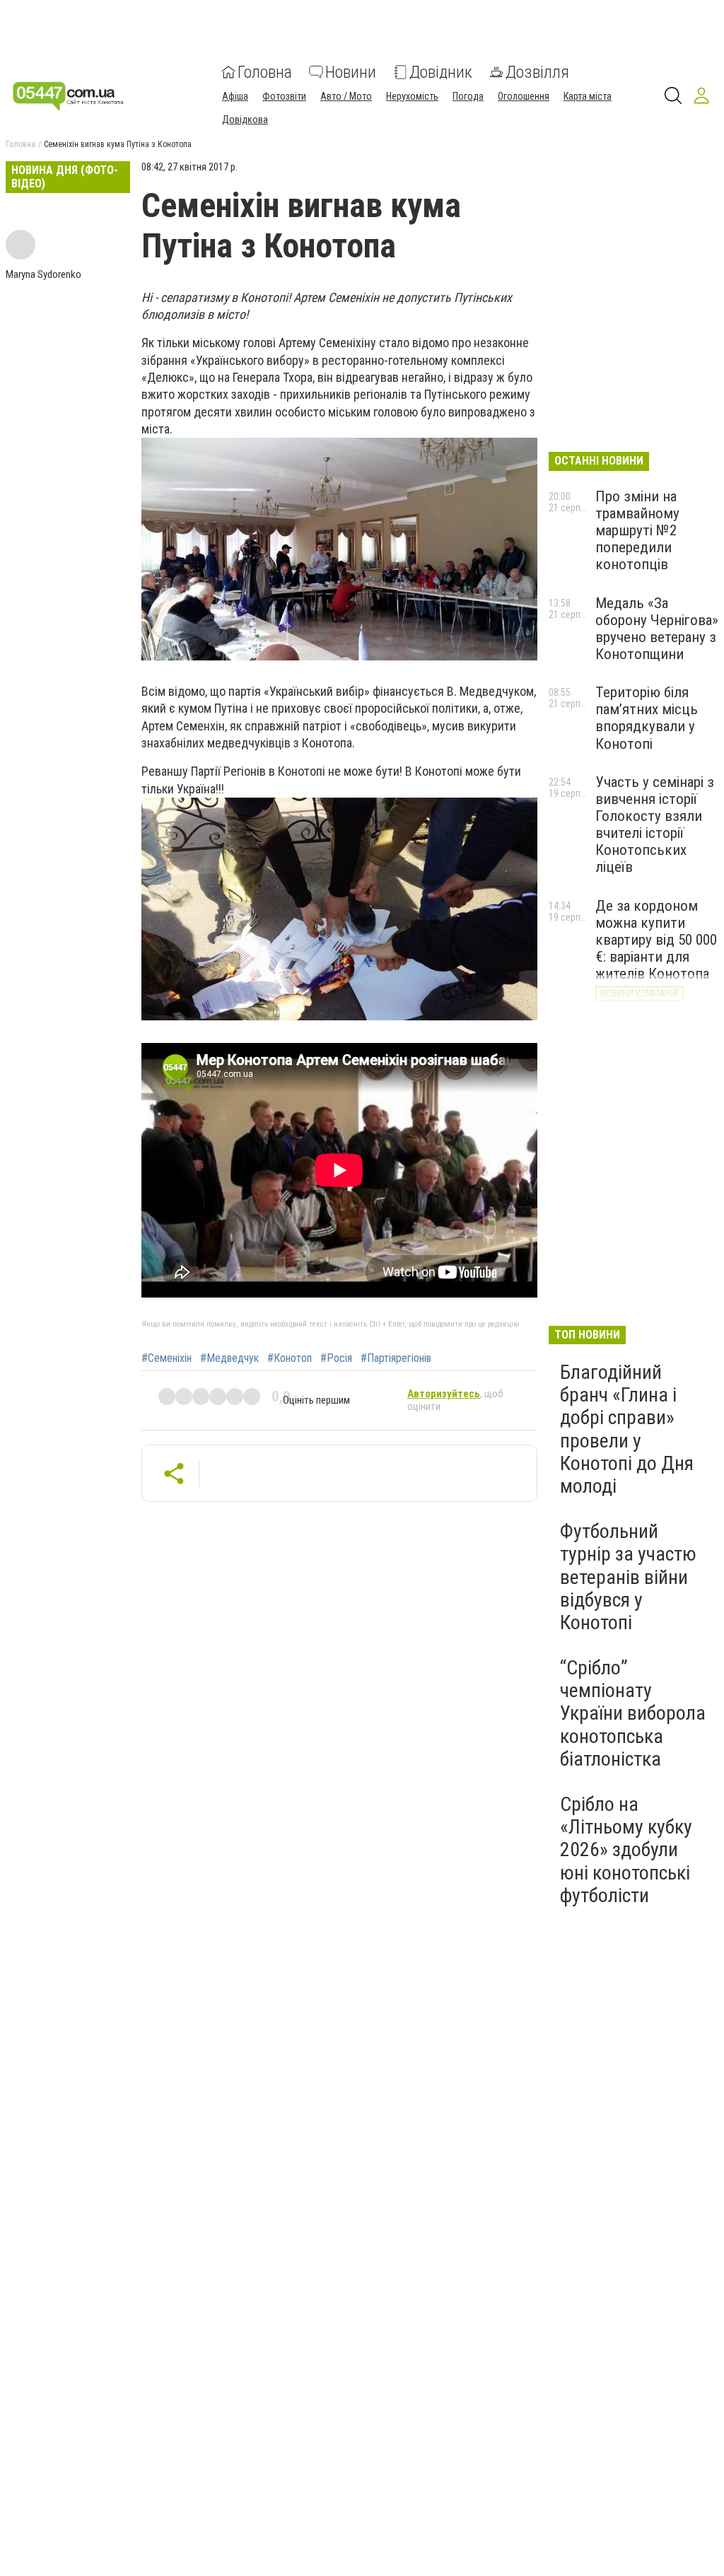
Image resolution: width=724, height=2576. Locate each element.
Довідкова (245, 120)
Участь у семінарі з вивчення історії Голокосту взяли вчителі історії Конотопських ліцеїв (655, 825)
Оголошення (524, 96)
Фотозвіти (284, 96)
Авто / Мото (346, 96)
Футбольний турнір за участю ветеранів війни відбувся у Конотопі (628, 1577)
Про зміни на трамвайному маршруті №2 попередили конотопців (637, 531)
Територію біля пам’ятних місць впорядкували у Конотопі (647, 718)
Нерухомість (412, 96)
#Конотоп (290, 1358)
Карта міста (588, 96)
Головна (265, 72)
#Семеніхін (167, 1358)
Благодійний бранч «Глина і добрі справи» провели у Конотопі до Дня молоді (627, 1429)
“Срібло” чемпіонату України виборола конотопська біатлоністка (633, 1713)
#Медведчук (229, 1358)
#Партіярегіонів (396, 1358)
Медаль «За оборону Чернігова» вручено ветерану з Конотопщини (657, 629)
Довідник (441, 72)
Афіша (235, 96)
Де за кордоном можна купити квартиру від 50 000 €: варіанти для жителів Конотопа (656, 940)
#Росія (336, 1358)
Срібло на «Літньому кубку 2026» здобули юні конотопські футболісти (626, 1850)
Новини (351, 72)
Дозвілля (537, 72)
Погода (468, 96)
